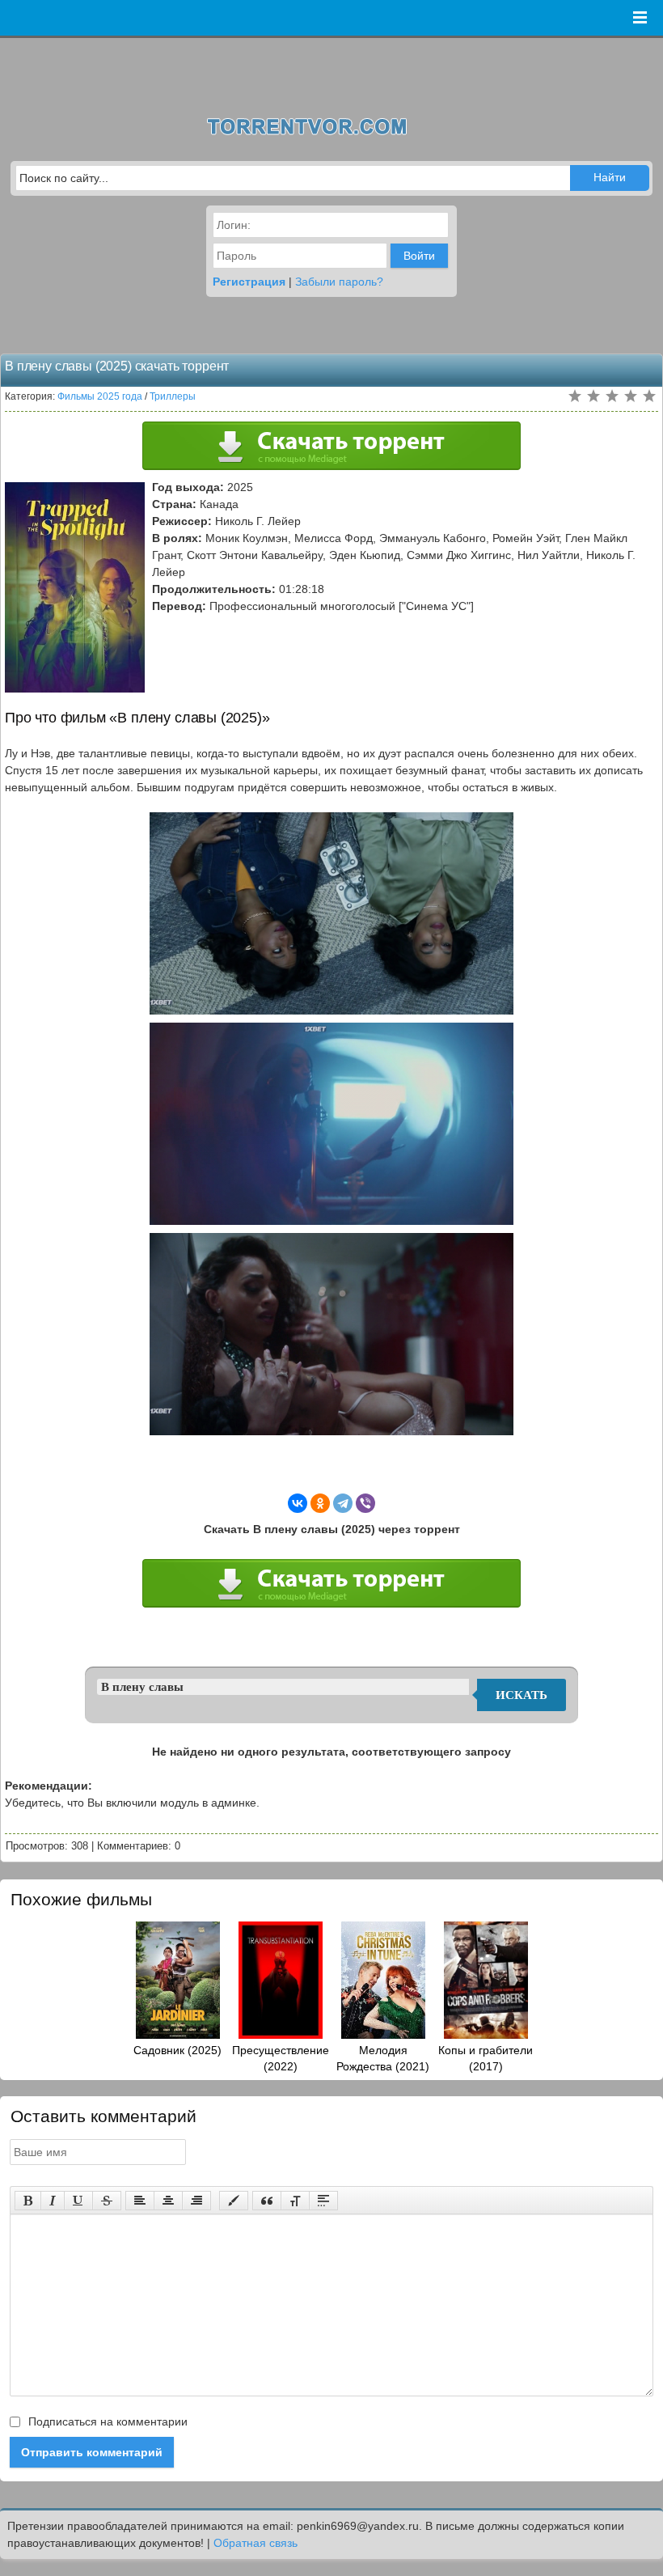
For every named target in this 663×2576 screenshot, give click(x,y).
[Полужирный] (28, 2201)
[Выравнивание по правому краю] (196, 2201)
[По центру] (168, 2201)
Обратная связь (255, 2543)
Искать (522, 1695)
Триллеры (173, 396)
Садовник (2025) (177, 2050)
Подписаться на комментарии (106, 2421)
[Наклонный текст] (53, 2201)
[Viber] (365, 1503)
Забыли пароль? (339, 282)
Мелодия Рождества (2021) (383, 2058)
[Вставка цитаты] (267, 2201)
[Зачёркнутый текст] (107, 2201)
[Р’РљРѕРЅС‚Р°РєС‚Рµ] (298, 1503)
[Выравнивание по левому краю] (140, 2201)
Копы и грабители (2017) (486, 2058)
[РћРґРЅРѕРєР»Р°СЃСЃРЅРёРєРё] (320, 1503)
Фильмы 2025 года (100, 396)
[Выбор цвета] (234, 2201)
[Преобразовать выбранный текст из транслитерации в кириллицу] (295, 2201)
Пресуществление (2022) (281, 2058)
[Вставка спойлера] (323, 2201)
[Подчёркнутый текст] (78, 2201)
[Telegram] (343, 1503)
